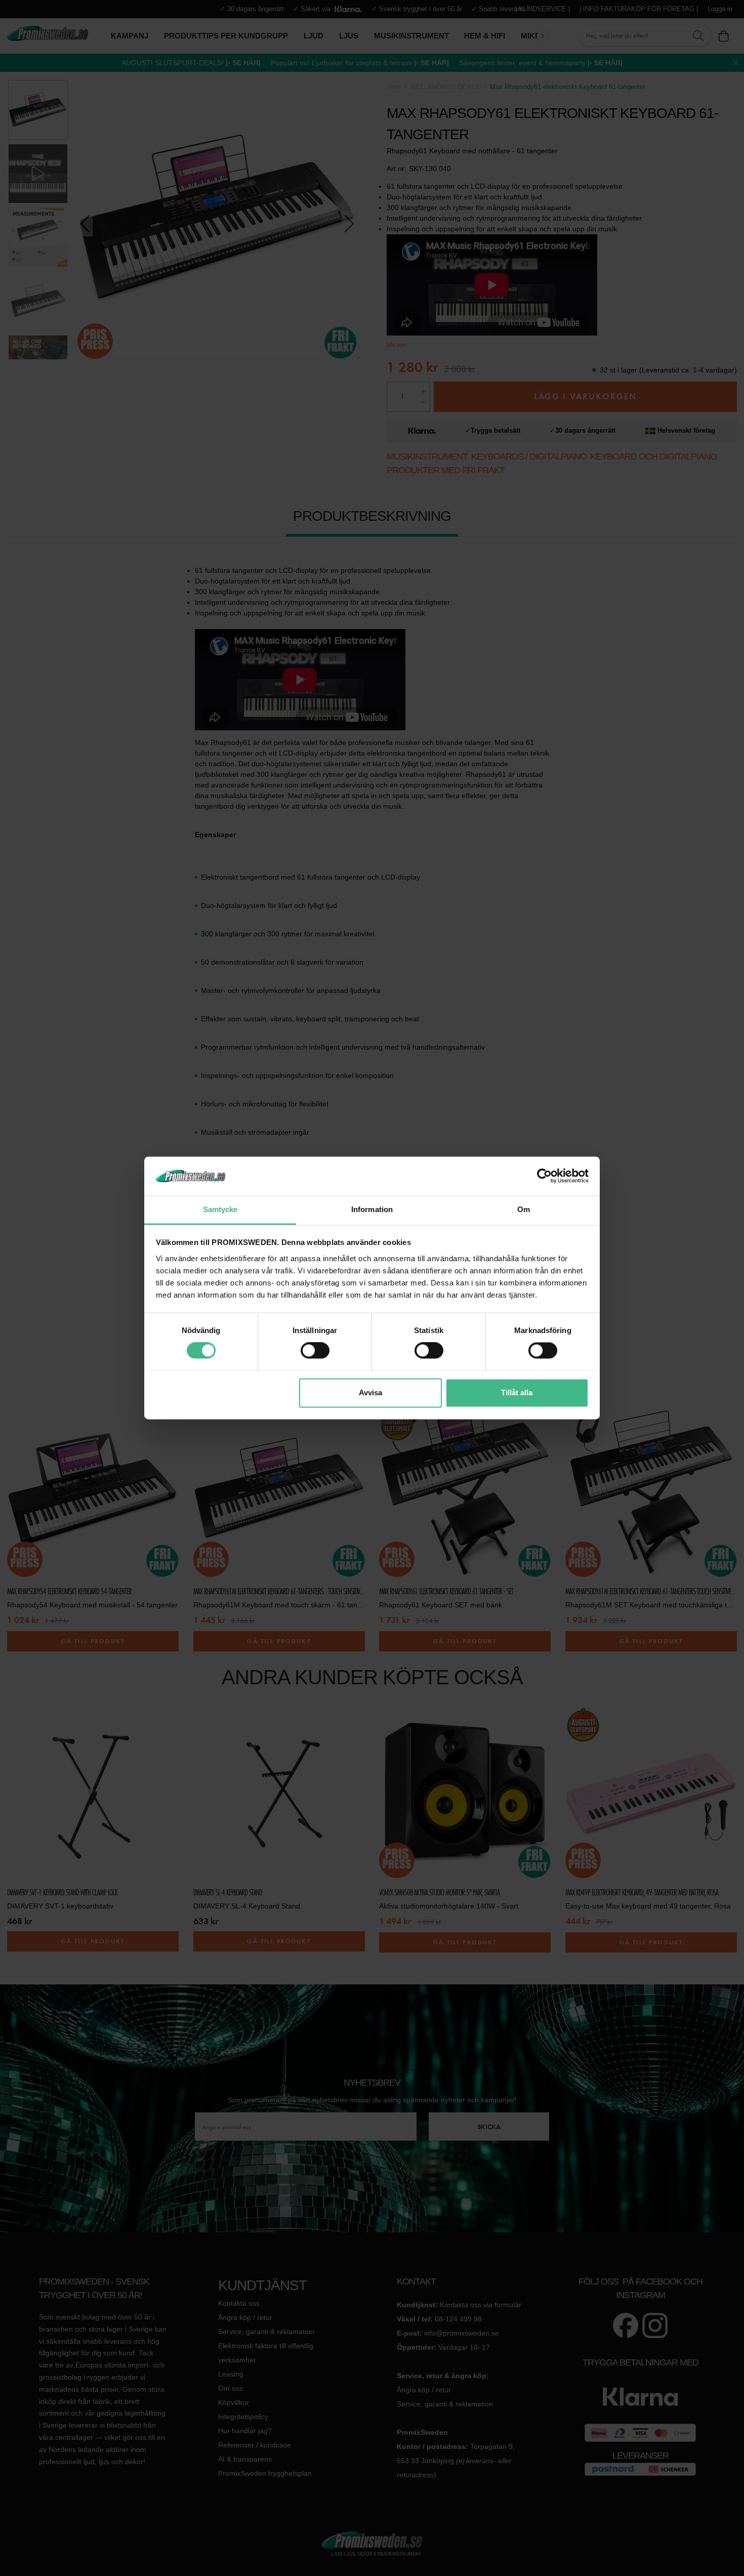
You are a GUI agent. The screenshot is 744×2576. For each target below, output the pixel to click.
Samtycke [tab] (220, 1209)
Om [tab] (524, 1209)
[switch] (315, 1351)
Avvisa (370, 1393)
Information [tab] (372, 1209)
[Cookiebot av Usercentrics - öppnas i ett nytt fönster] (544, 1176)
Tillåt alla (517, 1393)
